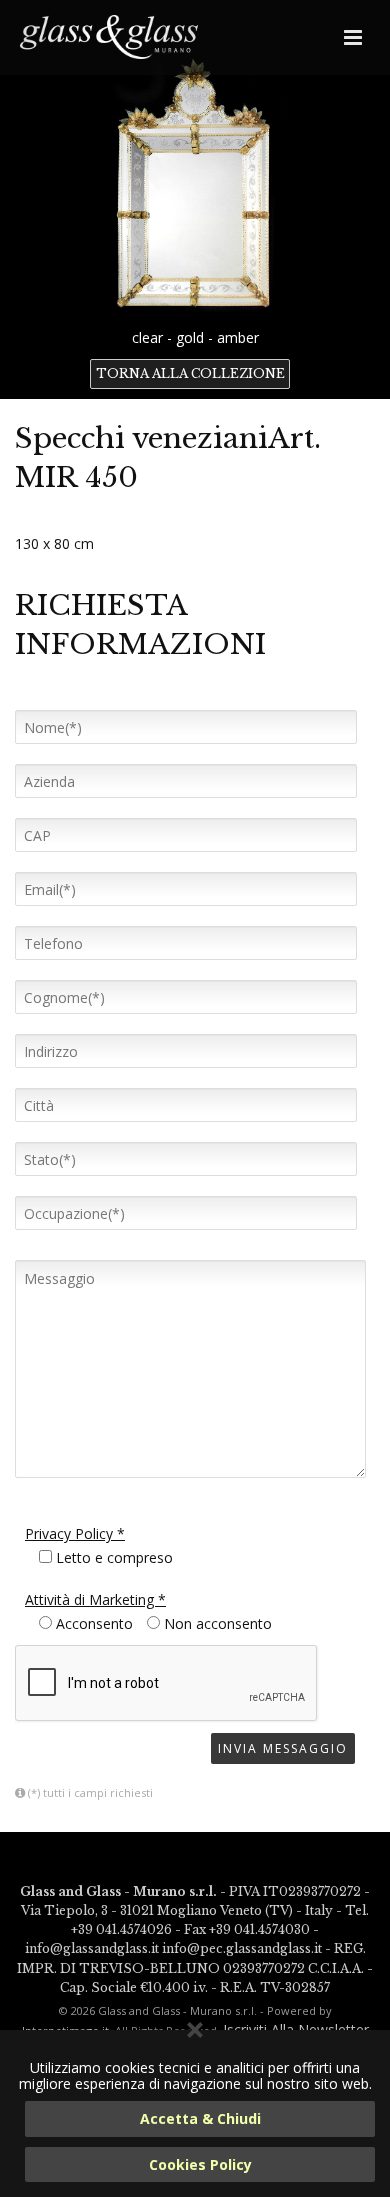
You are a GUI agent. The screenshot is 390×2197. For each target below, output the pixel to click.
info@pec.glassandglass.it (242, 1948)
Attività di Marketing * (95, 1599)
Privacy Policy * (75, 1533)
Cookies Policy (200, 2164)
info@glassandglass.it (92, 1948)
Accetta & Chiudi (200, 2118)
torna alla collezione (190, 373)
